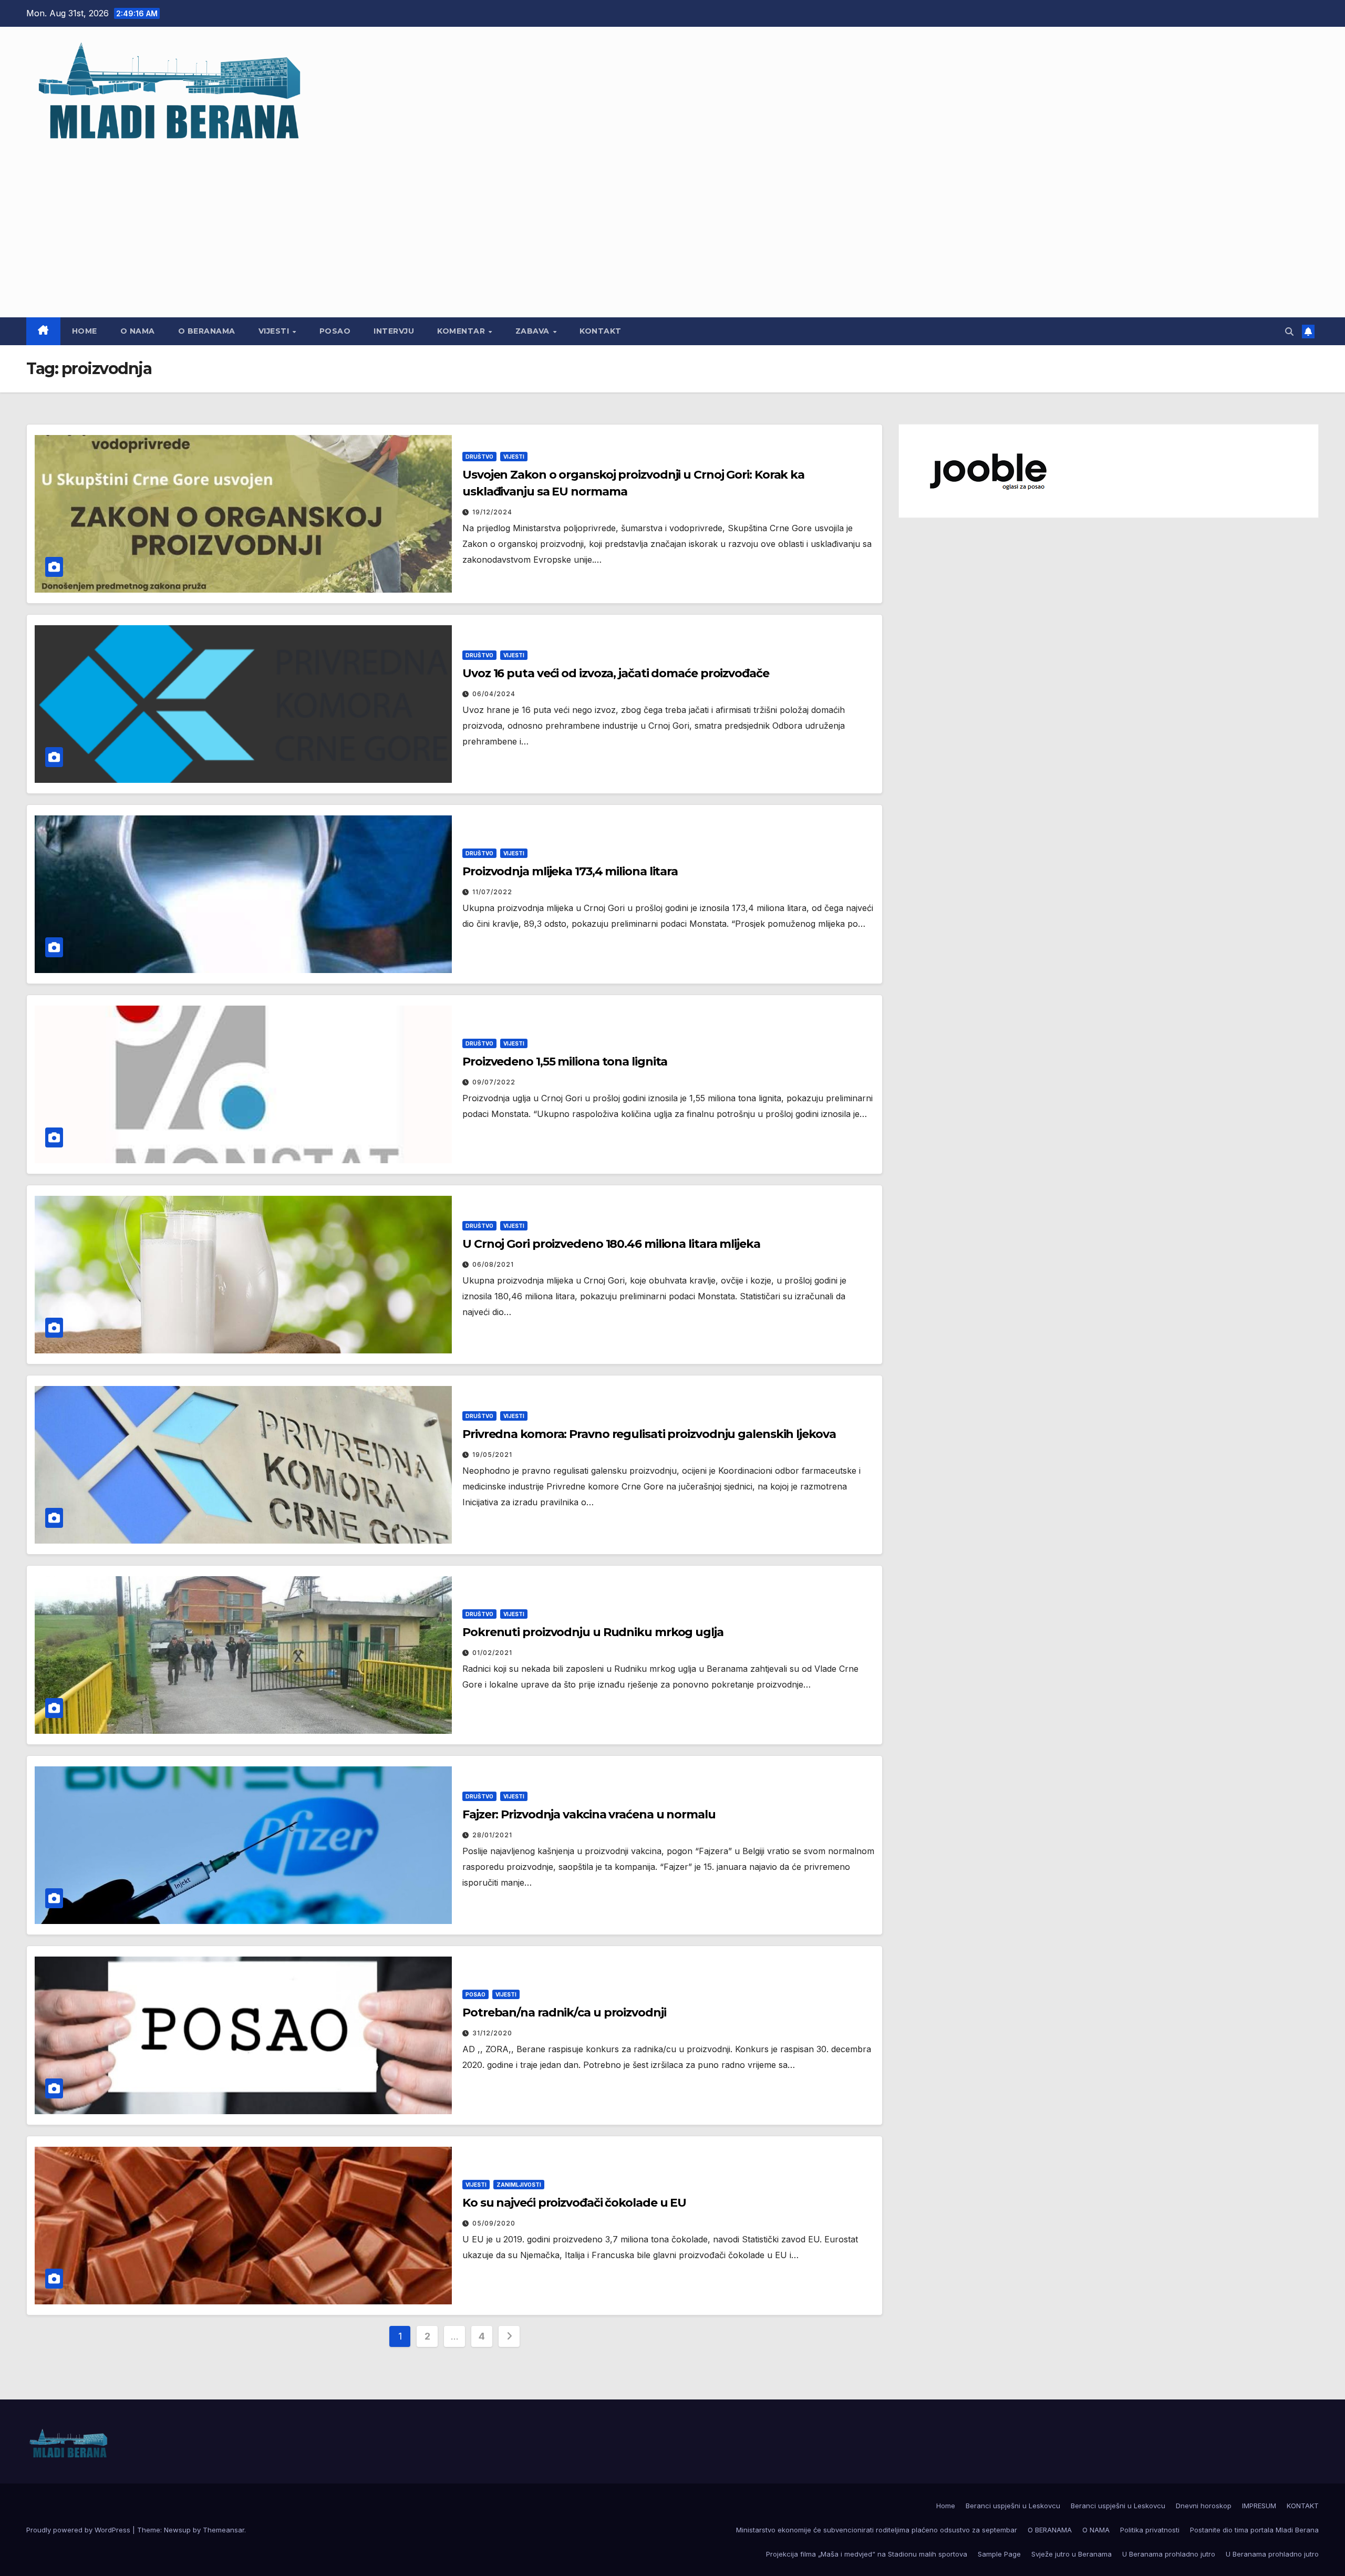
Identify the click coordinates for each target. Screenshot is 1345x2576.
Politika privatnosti (1150, 2530)
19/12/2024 (492, 512)
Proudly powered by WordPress (79, 2530)
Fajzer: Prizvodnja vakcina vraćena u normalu (589, 1814)
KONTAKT (601, 331)
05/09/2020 (494, 2223)
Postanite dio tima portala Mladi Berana (1254, 2530)
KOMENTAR (462, 331)
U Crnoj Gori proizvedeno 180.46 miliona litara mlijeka (611, 1244)
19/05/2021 (492, 1455)
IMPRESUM (1259, 2506)
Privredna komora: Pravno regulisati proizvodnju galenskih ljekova (649, 1434)
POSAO (335, 331)
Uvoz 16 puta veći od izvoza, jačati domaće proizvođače (616, 673)
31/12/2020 (492, 2033)
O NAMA (138, 331)
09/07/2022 (494, 1082)
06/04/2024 (494, 694)
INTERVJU (394, 331)
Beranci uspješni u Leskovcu (1013, 2506)
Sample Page (999, 2554)
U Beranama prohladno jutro (1169, 2554)
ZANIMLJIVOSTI (519, 2185)
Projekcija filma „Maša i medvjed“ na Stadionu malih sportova (867, 2554)
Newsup (177, 2530)
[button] (1289, 332)
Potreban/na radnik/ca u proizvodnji (564, 2013)
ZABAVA (534, 331)
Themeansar (224, 2530)
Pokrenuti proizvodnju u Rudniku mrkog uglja (593, 1632)
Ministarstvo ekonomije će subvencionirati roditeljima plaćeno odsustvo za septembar (877, 2530)
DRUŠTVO (479, 457)
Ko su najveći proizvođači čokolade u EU (574, 2203)
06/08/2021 (493, 1264)
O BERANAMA (207, 331)
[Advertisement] (672, 225)
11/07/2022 (492, 892)
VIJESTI (275, 331)
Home (85, 331)
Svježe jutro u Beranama (1072, 2554)
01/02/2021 (492, 1653)
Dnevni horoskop (1204, 2506)
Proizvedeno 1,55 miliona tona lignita (566, 1062)
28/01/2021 (492, 1835)
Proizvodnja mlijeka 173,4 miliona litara (571, 871)
